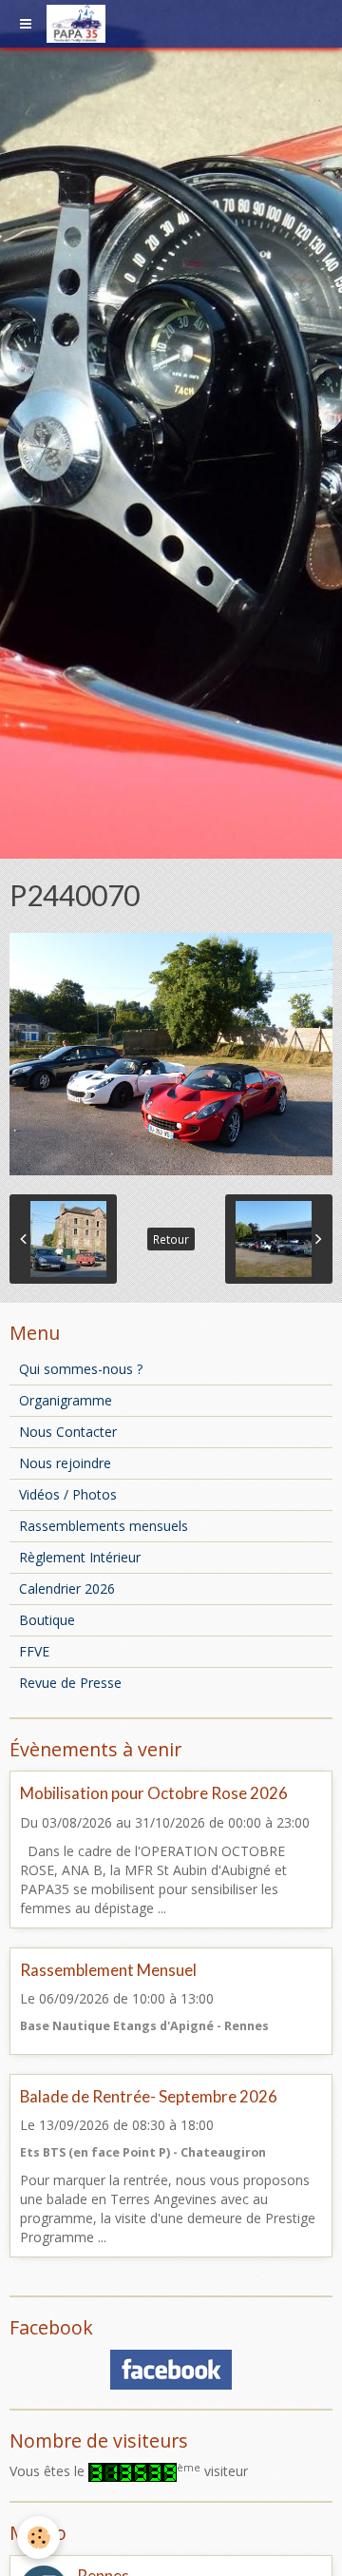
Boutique (47, 1620)
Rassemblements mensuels (104, 1526)
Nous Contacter (68, 1432)
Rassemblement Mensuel (108, 1970)
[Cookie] (38, 2537)
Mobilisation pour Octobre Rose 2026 (154, 1794)
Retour (171, 1239)
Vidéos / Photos (68, 1494)
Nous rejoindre (65, 1463)
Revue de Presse (70, 1683)
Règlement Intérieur (80, 1557)
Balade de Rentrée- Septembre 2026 (149, 2096)
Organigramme (66, 1400)
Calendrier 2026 (67, 1588)
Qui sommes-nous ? (81, 1369)
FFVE (34, 1651)
